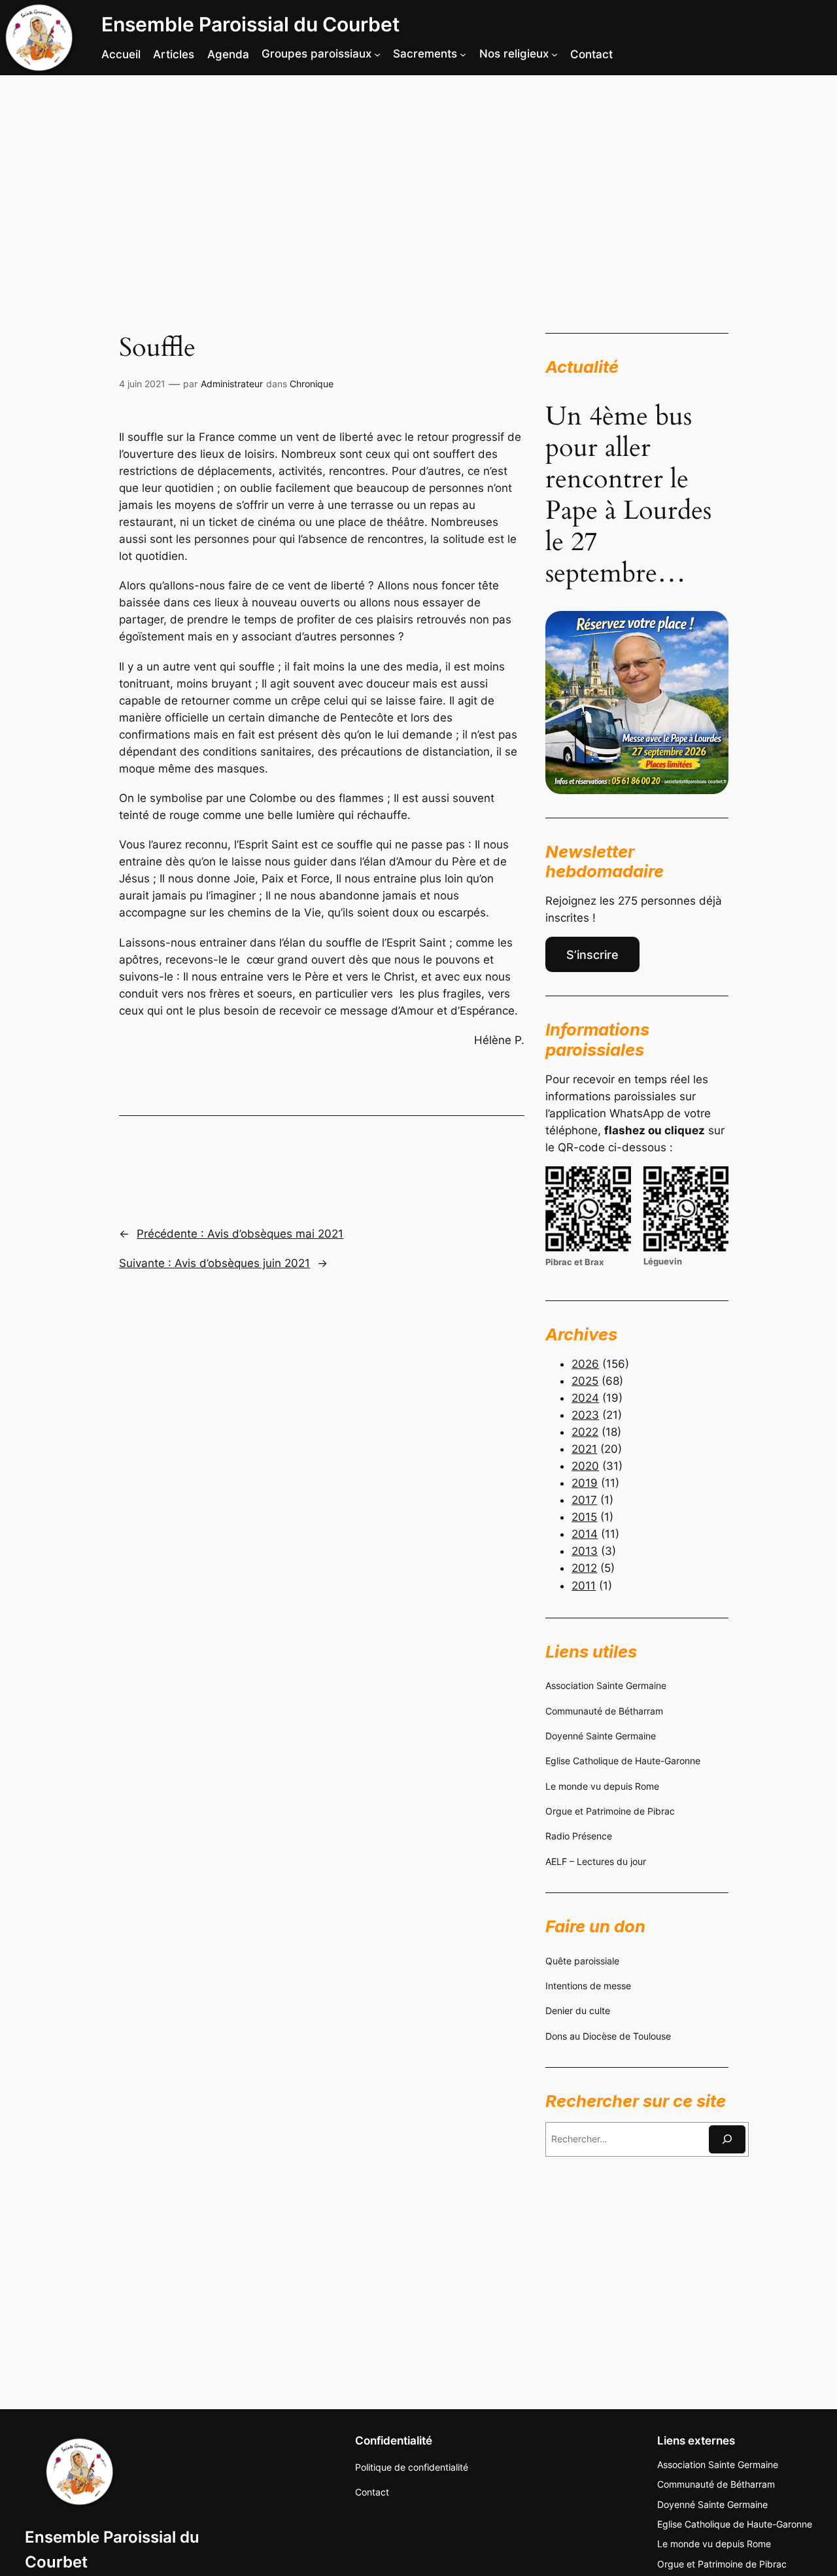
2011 (584, 1586)
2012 (584, 1568)
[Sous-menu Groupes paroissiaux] (377, 54)
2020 (585, 1466)
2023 (585, 1415)
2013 (585, 1551)
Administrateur (232, 384)
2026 (585, 1364)
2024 (585, 1398)
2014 (585, 1534)
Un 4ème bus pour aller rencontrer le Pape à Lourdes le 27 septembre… (628, 495)
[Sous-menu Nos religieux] (555, 54)
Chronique (312, 384)
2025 (585, 1381)
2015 (584, 1517)
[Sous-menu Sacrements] (463, 54)
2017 (584, 1500)
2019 (585, 1483)
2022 (585, 1432)
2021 (584, 1449)
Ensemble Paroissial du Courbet (250, 24)
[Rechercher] (727, 2139)
